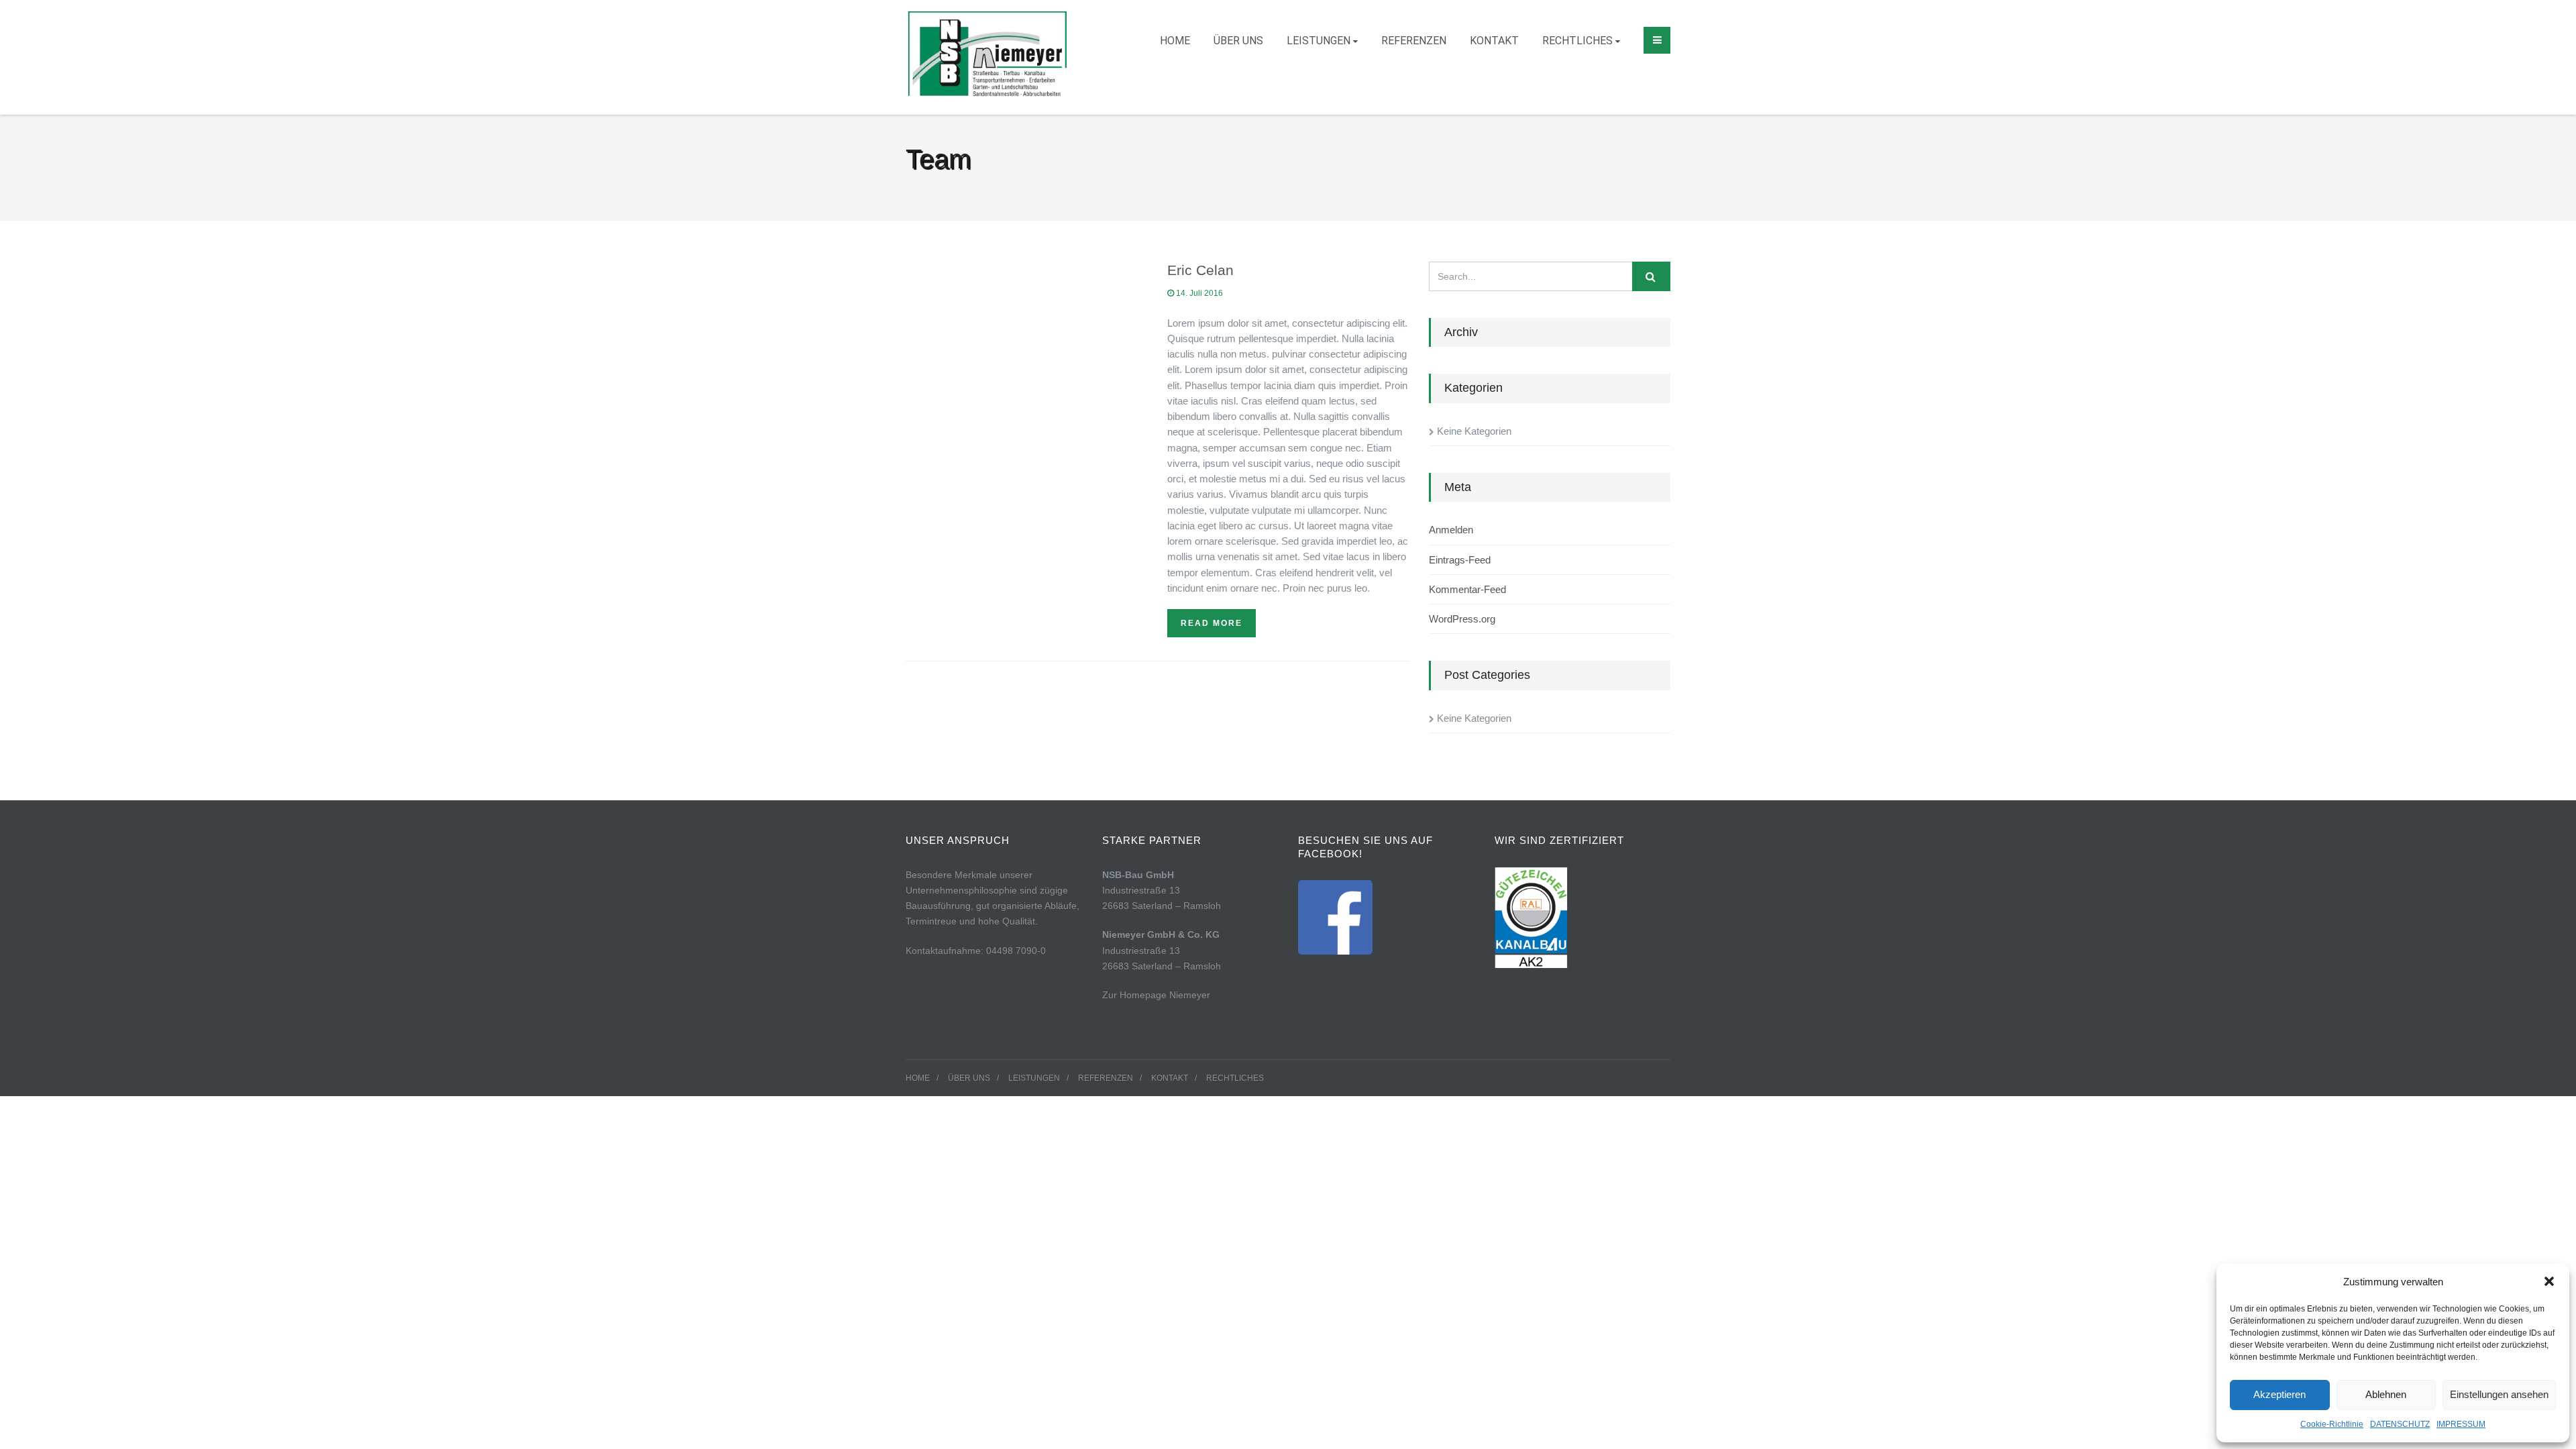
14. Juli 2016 (1198, 293)
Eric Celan (1200, 270)
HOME (1175, 41)
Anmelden (1451, 530)
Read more (1212, 623)
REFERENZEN (1414, 41)
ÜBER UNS (1238, 41)
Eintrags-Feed (1460, 560)
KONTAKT (1494, 41)
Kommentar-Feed (1467, 589)
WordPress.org (1462, 619)
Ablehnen (2386, 1394)
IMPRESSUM (2461, 1424)
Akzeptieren (2279, 1394)
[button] (2549, 1281)
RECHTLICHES (1577, 41)
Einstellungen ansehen (2499, 1394)
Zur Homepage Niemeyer (1156, 995)
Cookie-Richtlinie (2332, 1424)
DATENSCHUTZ (2400, 1424)
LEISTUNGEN (1319, 41)
